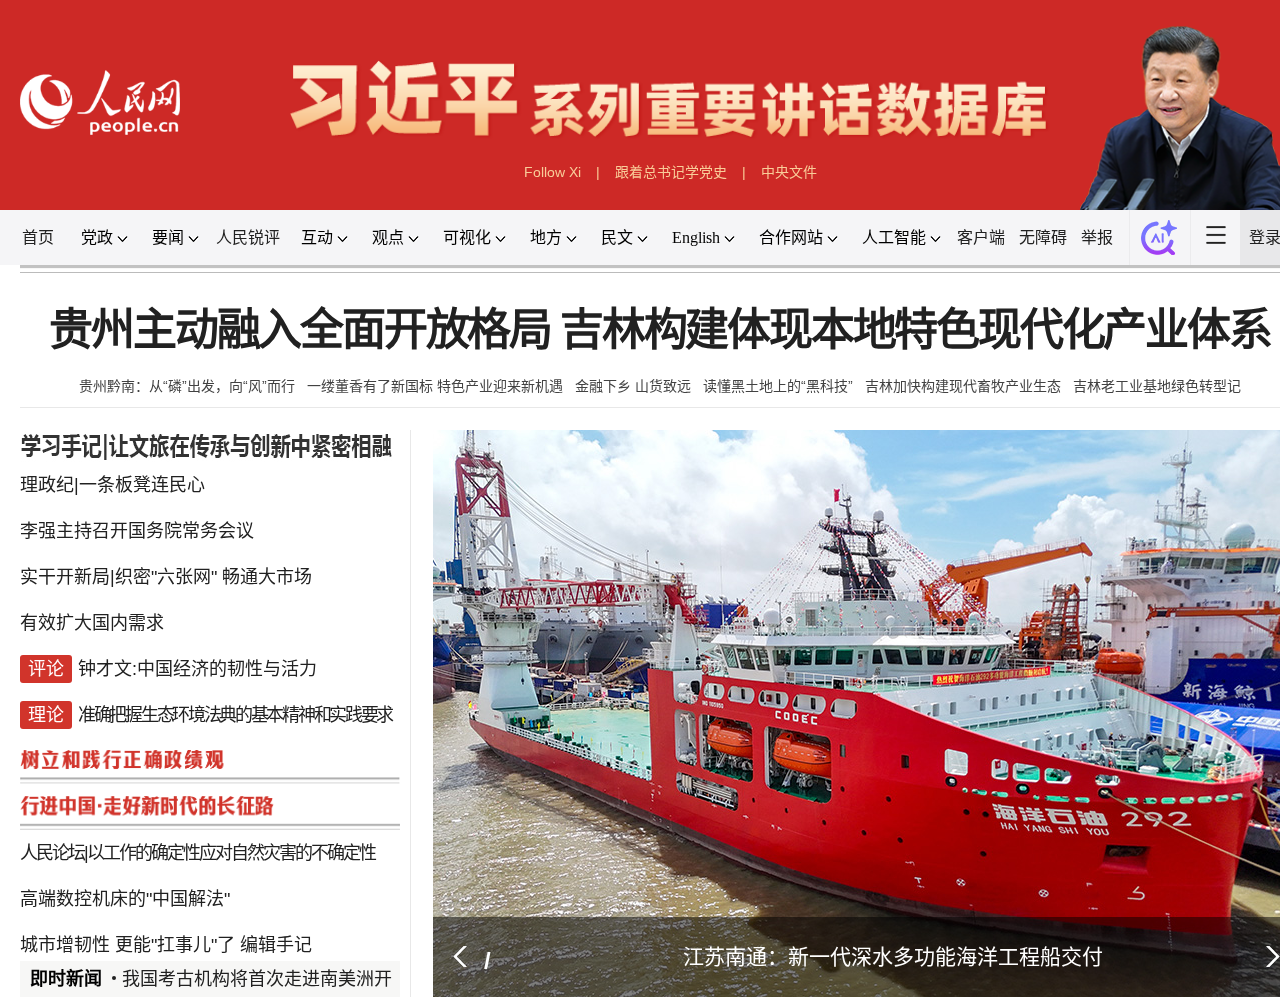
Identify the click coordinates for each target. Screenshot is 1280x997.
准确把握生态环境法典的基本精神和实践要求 (242, 693)
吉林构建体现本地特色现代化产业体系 (909, 320)
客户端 (987, 230)
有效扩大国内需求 (107, 604)
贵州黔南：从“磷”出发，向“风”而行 (188, 374)
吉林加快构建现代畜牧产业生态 (962, 374)
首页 (57, 230)
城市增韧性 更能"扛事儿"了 (141, 916)
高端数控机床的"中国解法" (138, 872)
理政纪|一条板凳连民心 (126, 470)
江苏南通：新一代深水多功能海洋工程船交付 (885, 927)
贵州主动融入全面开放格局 (308, 320)
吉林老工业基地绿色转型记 (1156, 374)
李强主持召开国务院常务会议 (149, 515)
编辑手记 (282, 916)
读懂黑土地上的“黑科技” (778, 374)
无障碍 (1049, 230)
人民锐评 (264, 230)
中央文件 (787, 166)
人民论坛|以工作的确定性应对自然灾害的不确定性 (205, 827)
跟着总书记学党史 (670, 166)
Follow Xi (552, 166)
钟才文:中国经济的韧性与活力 (208, 648)
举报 (1102, 230)
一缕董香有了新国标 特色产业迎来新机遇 (436, 374)
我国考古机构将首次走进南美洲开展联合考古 (306, 949)
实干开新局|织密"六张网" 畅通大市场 (177, 559)
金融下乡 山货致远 (633, 374)
